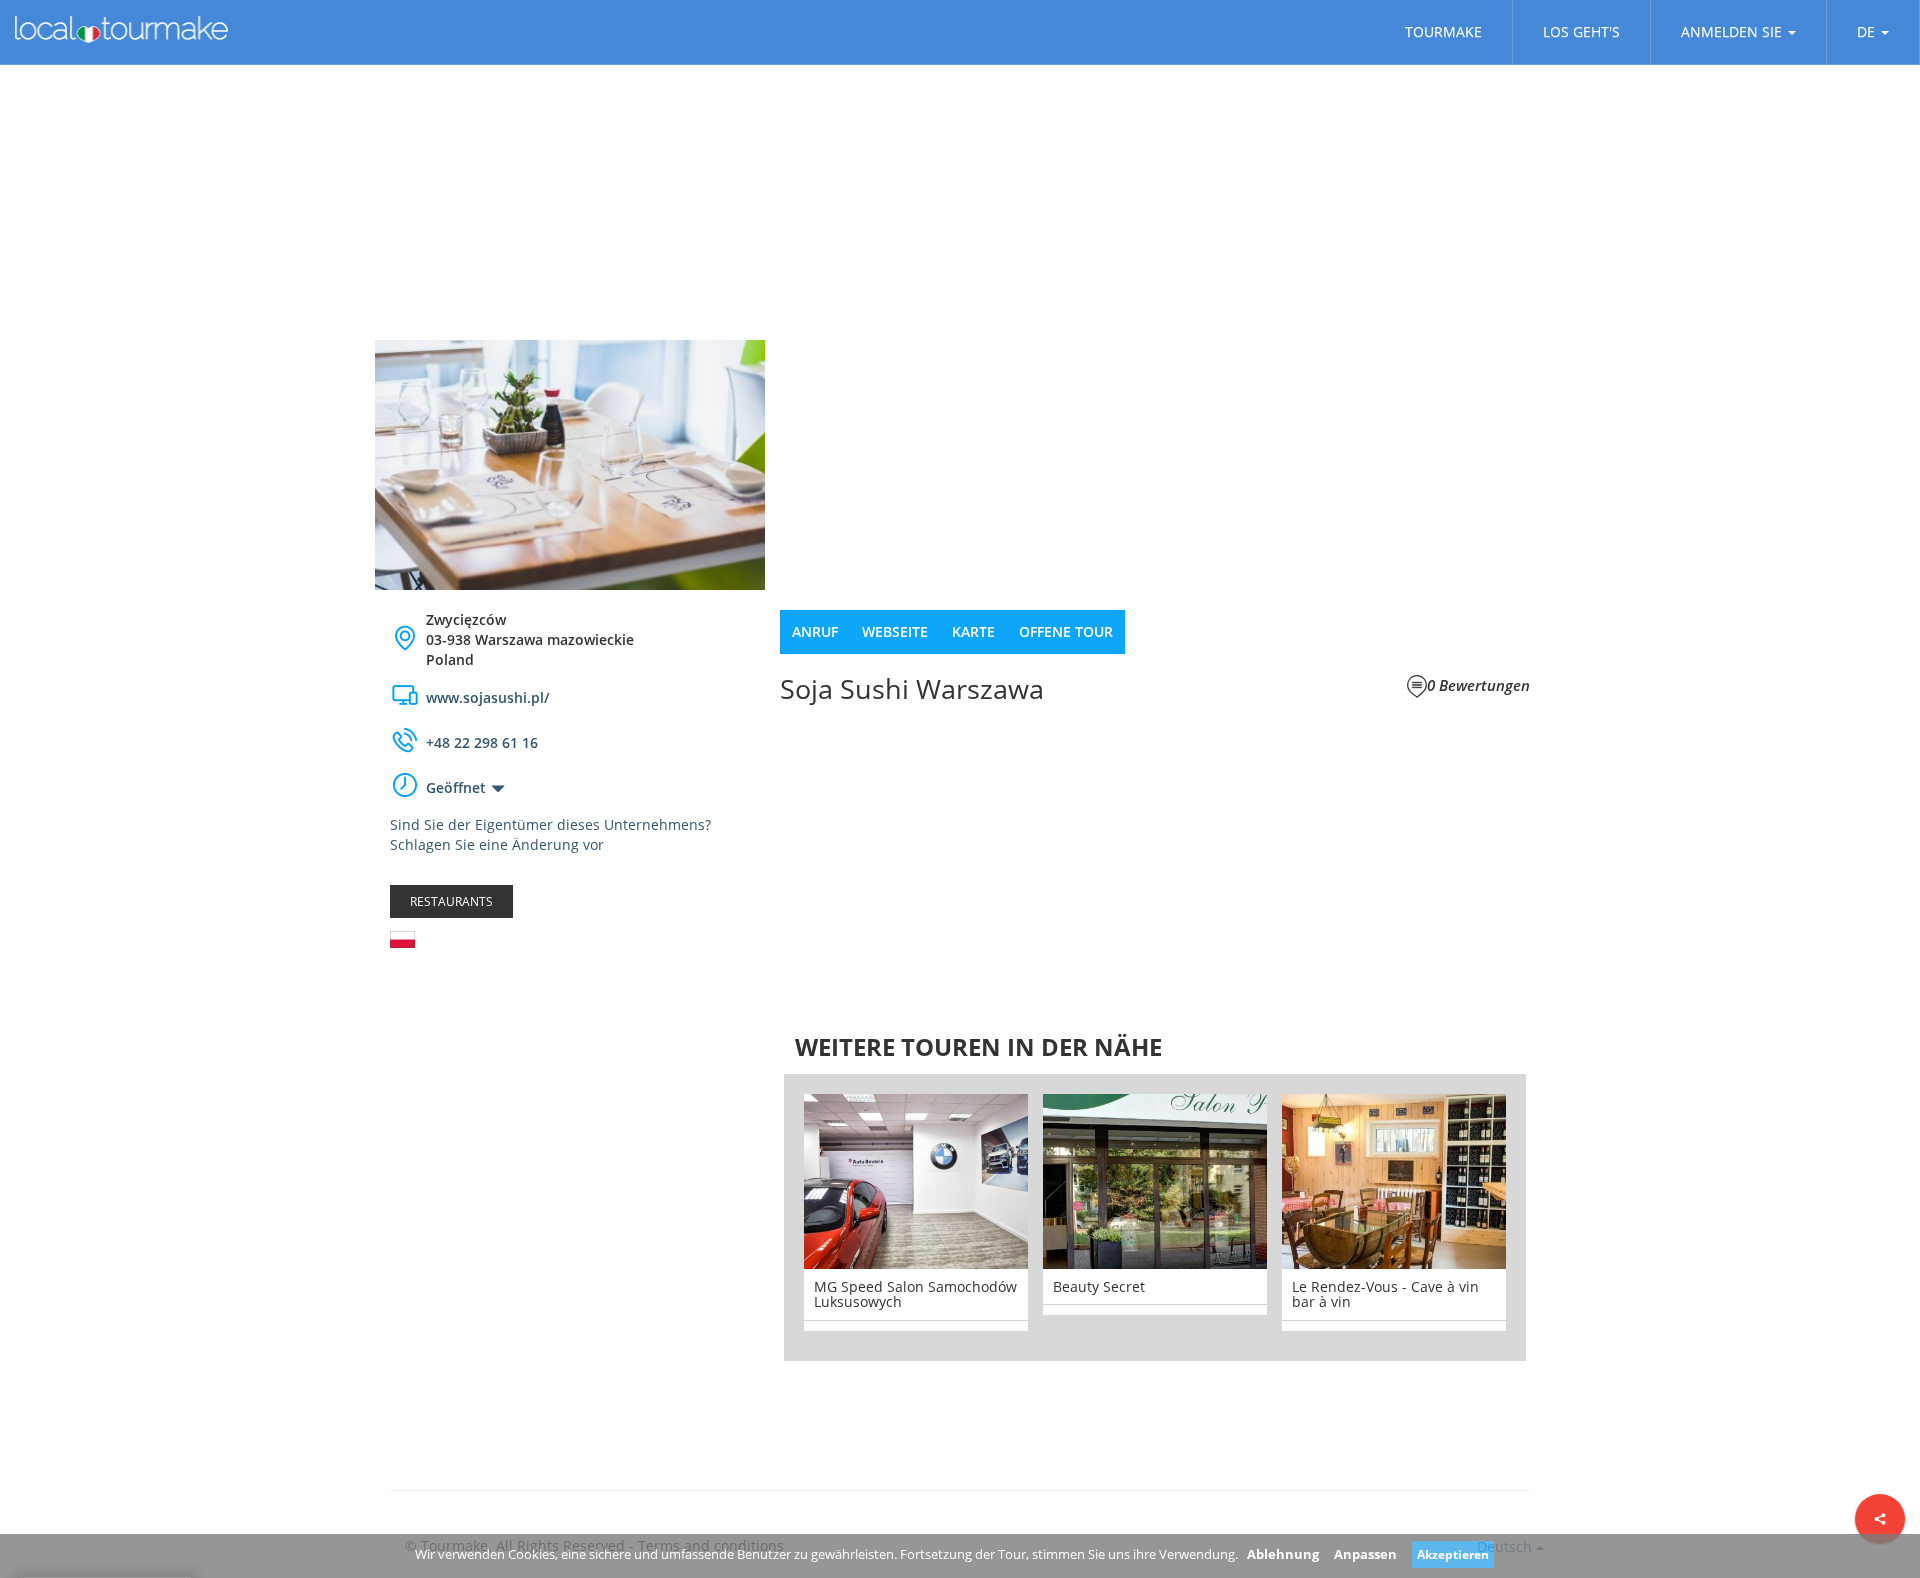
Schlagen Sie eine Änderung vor (497, 844)
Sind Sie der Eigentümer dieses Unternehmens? (550, 824)
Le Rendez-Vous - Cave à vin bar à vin (1385, 1294)
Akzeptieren (1453, 1554)
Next (1556, 1217)
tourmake (1443, 31)
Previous (754, 1217)
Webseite (895, 631)
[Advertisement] (570, 1123)
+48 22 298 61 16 (482, 742)
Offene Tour (1066, 631)
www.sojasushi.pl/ (487, 697)
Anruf (815, 631)
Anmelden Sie (1731, 31)
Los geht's (1581, 31)
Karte (973, 631)
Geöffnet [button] (456, 787)
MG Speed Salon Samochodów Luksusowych (915, 1294)
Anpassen (1365, 1554)
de (1866, 31)
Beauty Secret (1099, 1286)
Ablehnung (1283, 1554)
